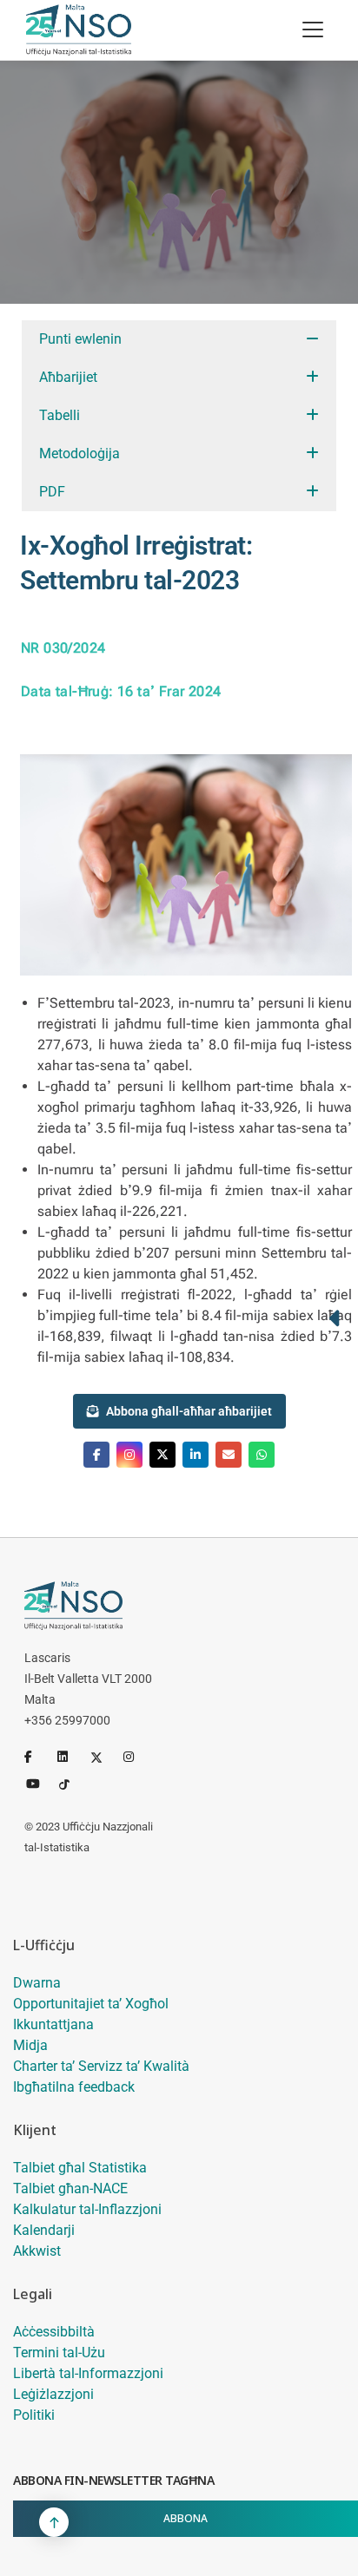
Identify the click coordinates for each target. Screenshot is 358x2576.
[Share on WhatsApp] (262, 1455)
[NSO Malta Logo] (79, 30)
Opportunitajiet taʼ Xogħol (91, 2004)
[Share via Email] (229, 1455)
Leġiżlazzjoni (53, 2394)
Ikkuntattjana (53, 2024)
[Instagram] (136, 1757)
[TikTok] (72, 1783)
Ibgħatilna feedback (74, 2087)
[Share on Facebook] (96, 1455)
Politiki (34, 2415)
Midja (30, 2045)
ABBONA (186, 2518)
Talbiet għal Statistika (80, 2168)
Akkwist (37, 2251)
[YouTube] (39, 1783)
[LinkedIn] (70, 1757)
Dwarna (37, 1983)
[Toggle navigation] (313, 30)
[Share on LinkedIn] (196, 1455)
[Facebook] (37, 1757)
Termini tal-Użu (59, 2353)
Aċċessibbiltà (54, 2332)
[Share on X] (162, 1455)
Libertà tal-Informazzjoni (88, 2373)
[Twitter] (103, 1757)
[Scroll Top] (54, 2522)
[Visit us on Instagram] (129, 1455)
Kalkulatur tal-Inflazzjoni (87, 2209)
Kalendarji (44, 2230)
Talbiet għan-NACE (70, 2188)
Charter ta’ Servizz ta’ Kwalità (101, 2066)
